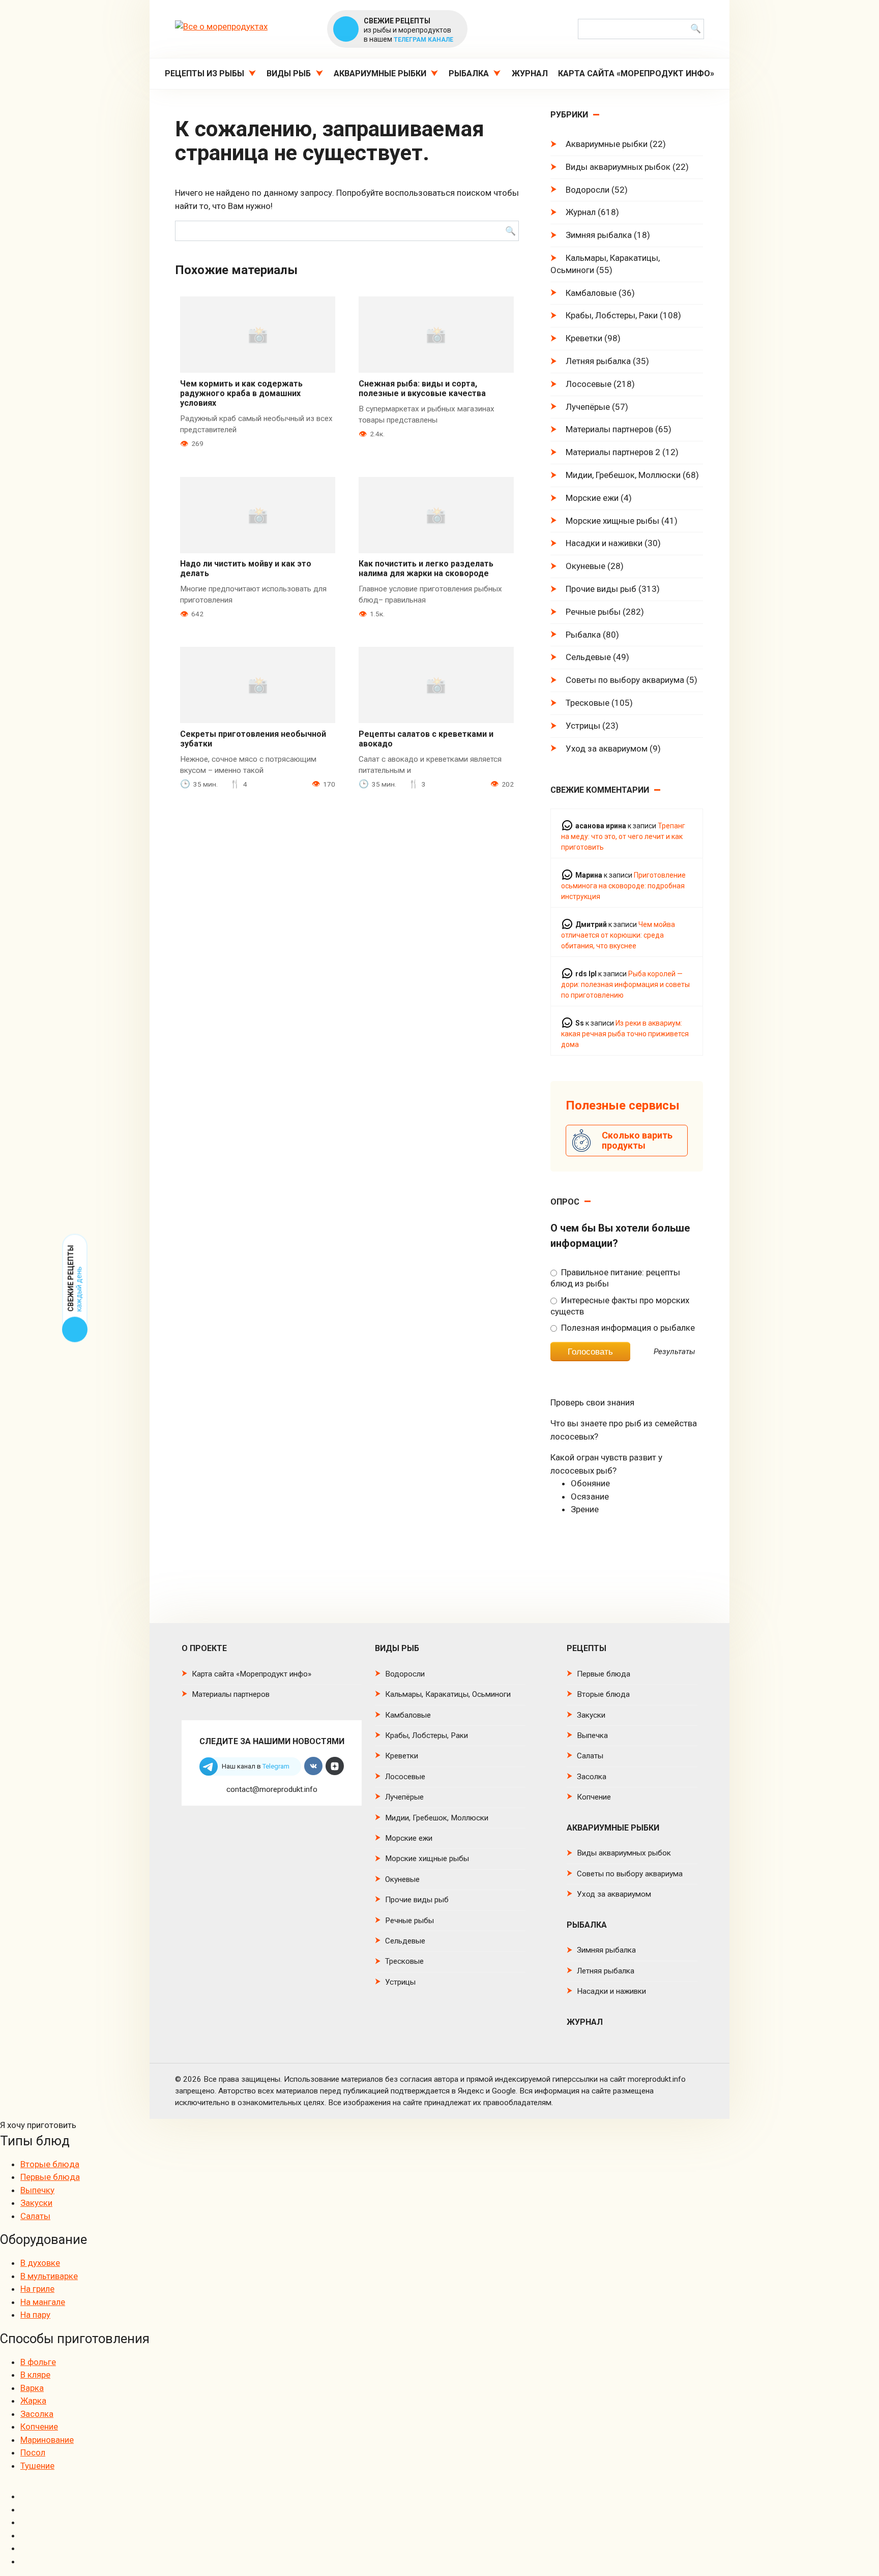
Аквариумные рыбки (380, 73)
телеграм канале (423, 40)
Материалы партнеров (609, 429)
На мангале (43, 2302)
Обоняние (590, 1483)
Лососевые (589, 384)
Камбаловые (591, 293)
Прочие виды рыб (601, 589)
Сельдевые (588, 657)
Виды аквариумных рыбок (618, 167)
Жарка (33, 2401)
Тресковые (588, 703)
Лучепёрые (588, 407)
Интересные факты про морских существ (620, 1306)
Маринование (47, 2440)
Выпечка (592, 1735)
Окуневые (585, 566)
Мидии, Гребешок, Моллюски (623, 475)
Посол (33, 2452)
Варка (32, 2388)
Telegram (276, 1766)
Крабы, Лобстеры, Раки (612, 315)
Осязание (590, 1496)
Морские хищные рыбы (612, 521)
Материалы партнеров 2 (613, 452)
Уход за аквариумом (607, 748)
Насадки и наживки (604, 543)
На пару (35, 2315)
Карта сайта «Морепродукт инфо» (636, 73)
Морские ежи (592, 498)
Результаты (675, 1352)
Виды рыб (289, 73)
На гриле (37, 2289)
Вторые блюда (603, 1694)
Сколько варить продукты (637, 1140)
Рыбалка (469, 73)
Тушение (37, 2466)
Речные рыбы (593, 612)
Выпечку (37, 2190)
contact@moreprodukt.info (272, 1789)
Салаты (590, 1756)
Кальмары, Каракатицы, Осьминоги (605, 264)
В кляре (35, 2375)
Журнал (530, 73)
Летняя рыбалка (598, 361)
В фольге (38, 2362)
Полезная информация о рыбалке (627, 1328)
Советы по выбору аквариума (625, 680)
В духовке (40, 2263)
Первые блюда (604, 1674)
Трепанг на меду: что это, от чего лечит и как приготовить (623, 836)
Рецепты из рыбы (204, 73)
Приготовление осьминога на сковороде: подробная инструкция (623, 886)
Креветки (584, 338)
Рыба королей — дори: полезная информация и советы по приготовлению (625, 984)
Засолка (592, 1777)
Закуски (591, 1715)
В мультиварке (49, 2276)
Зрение (585, 1509)
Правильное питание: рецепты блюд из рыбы (615, 1278)
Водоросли (588, 190)
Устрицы (583, 726)
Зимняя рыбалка (599, 235)
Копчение (594, 1797)
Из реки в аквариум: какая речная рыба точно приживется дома (625, 1034)
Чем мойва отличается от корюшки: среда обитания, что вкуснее (618, 935)
